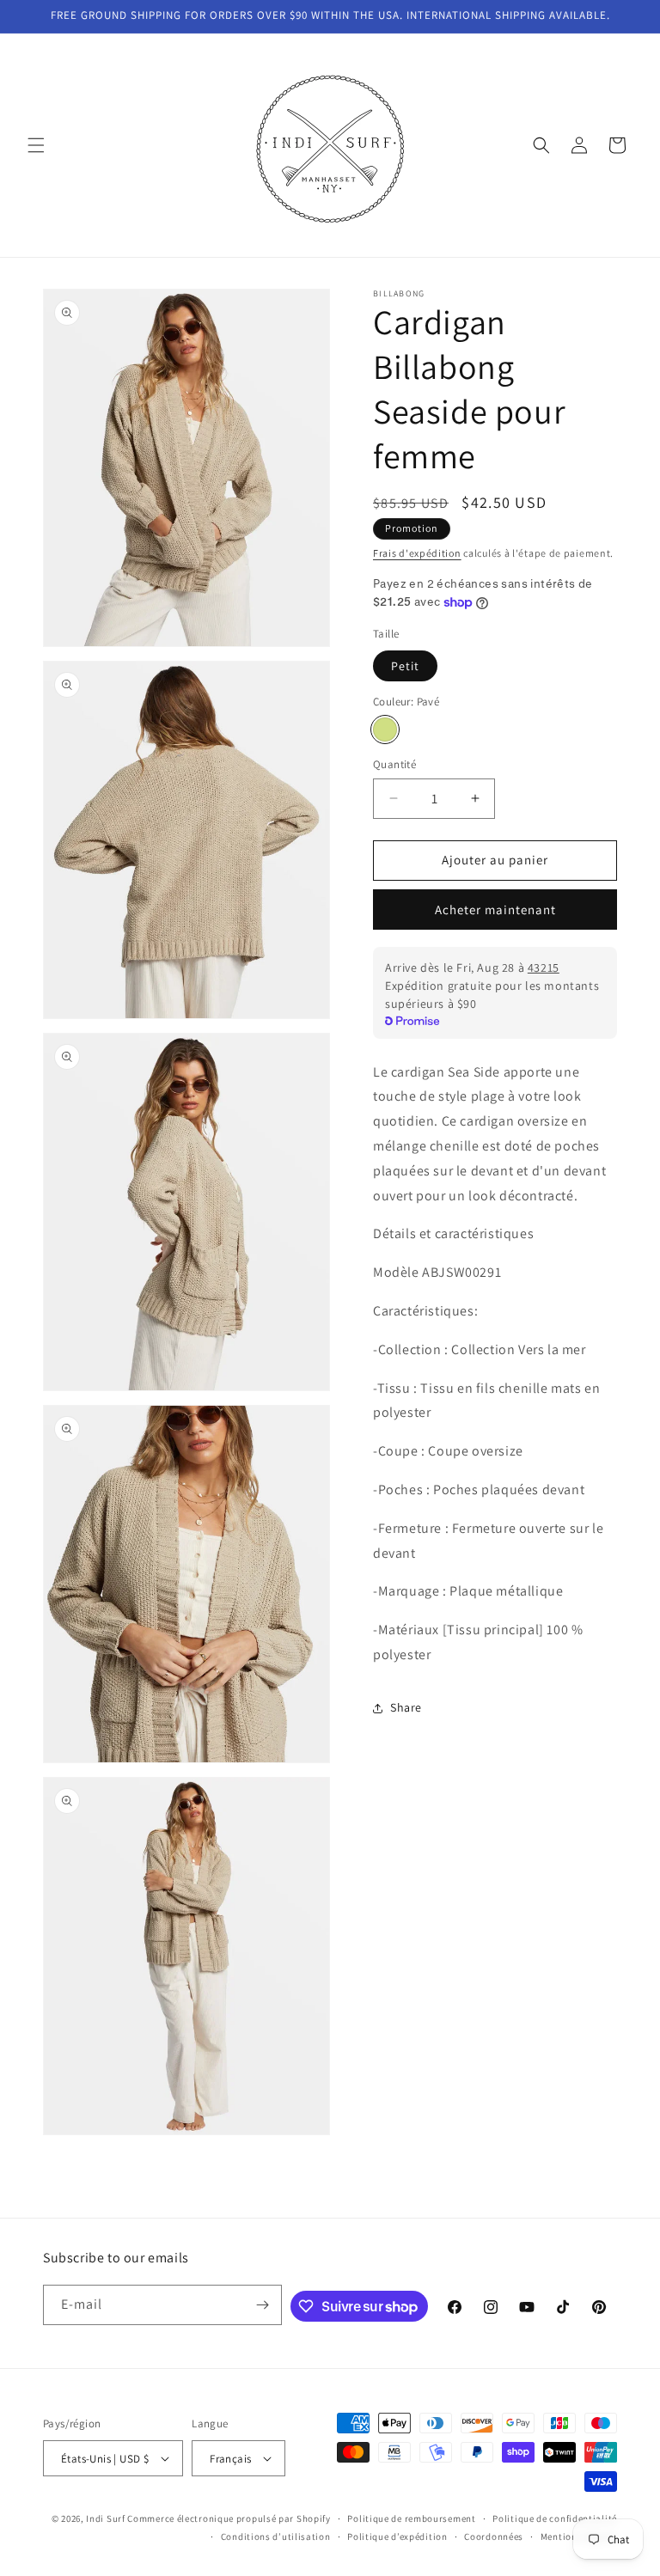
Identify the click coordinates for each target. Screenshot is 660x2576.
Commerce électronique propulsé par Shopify (229, 2518)
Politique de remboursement (411, 2518)
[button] (36, 145)
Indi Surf (105, 2518)
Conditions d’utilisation (276, 2536)
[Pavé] (385, 729)
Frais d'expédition (417, 553)
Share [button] (406, 1707)
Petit (405, 666)
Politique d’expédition (397, 2536)
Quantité (394, 764)
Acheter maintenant (495, 910)
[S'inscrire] (262, 2305)
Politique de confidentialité (555, 2518)
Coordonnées (494, 2536)
